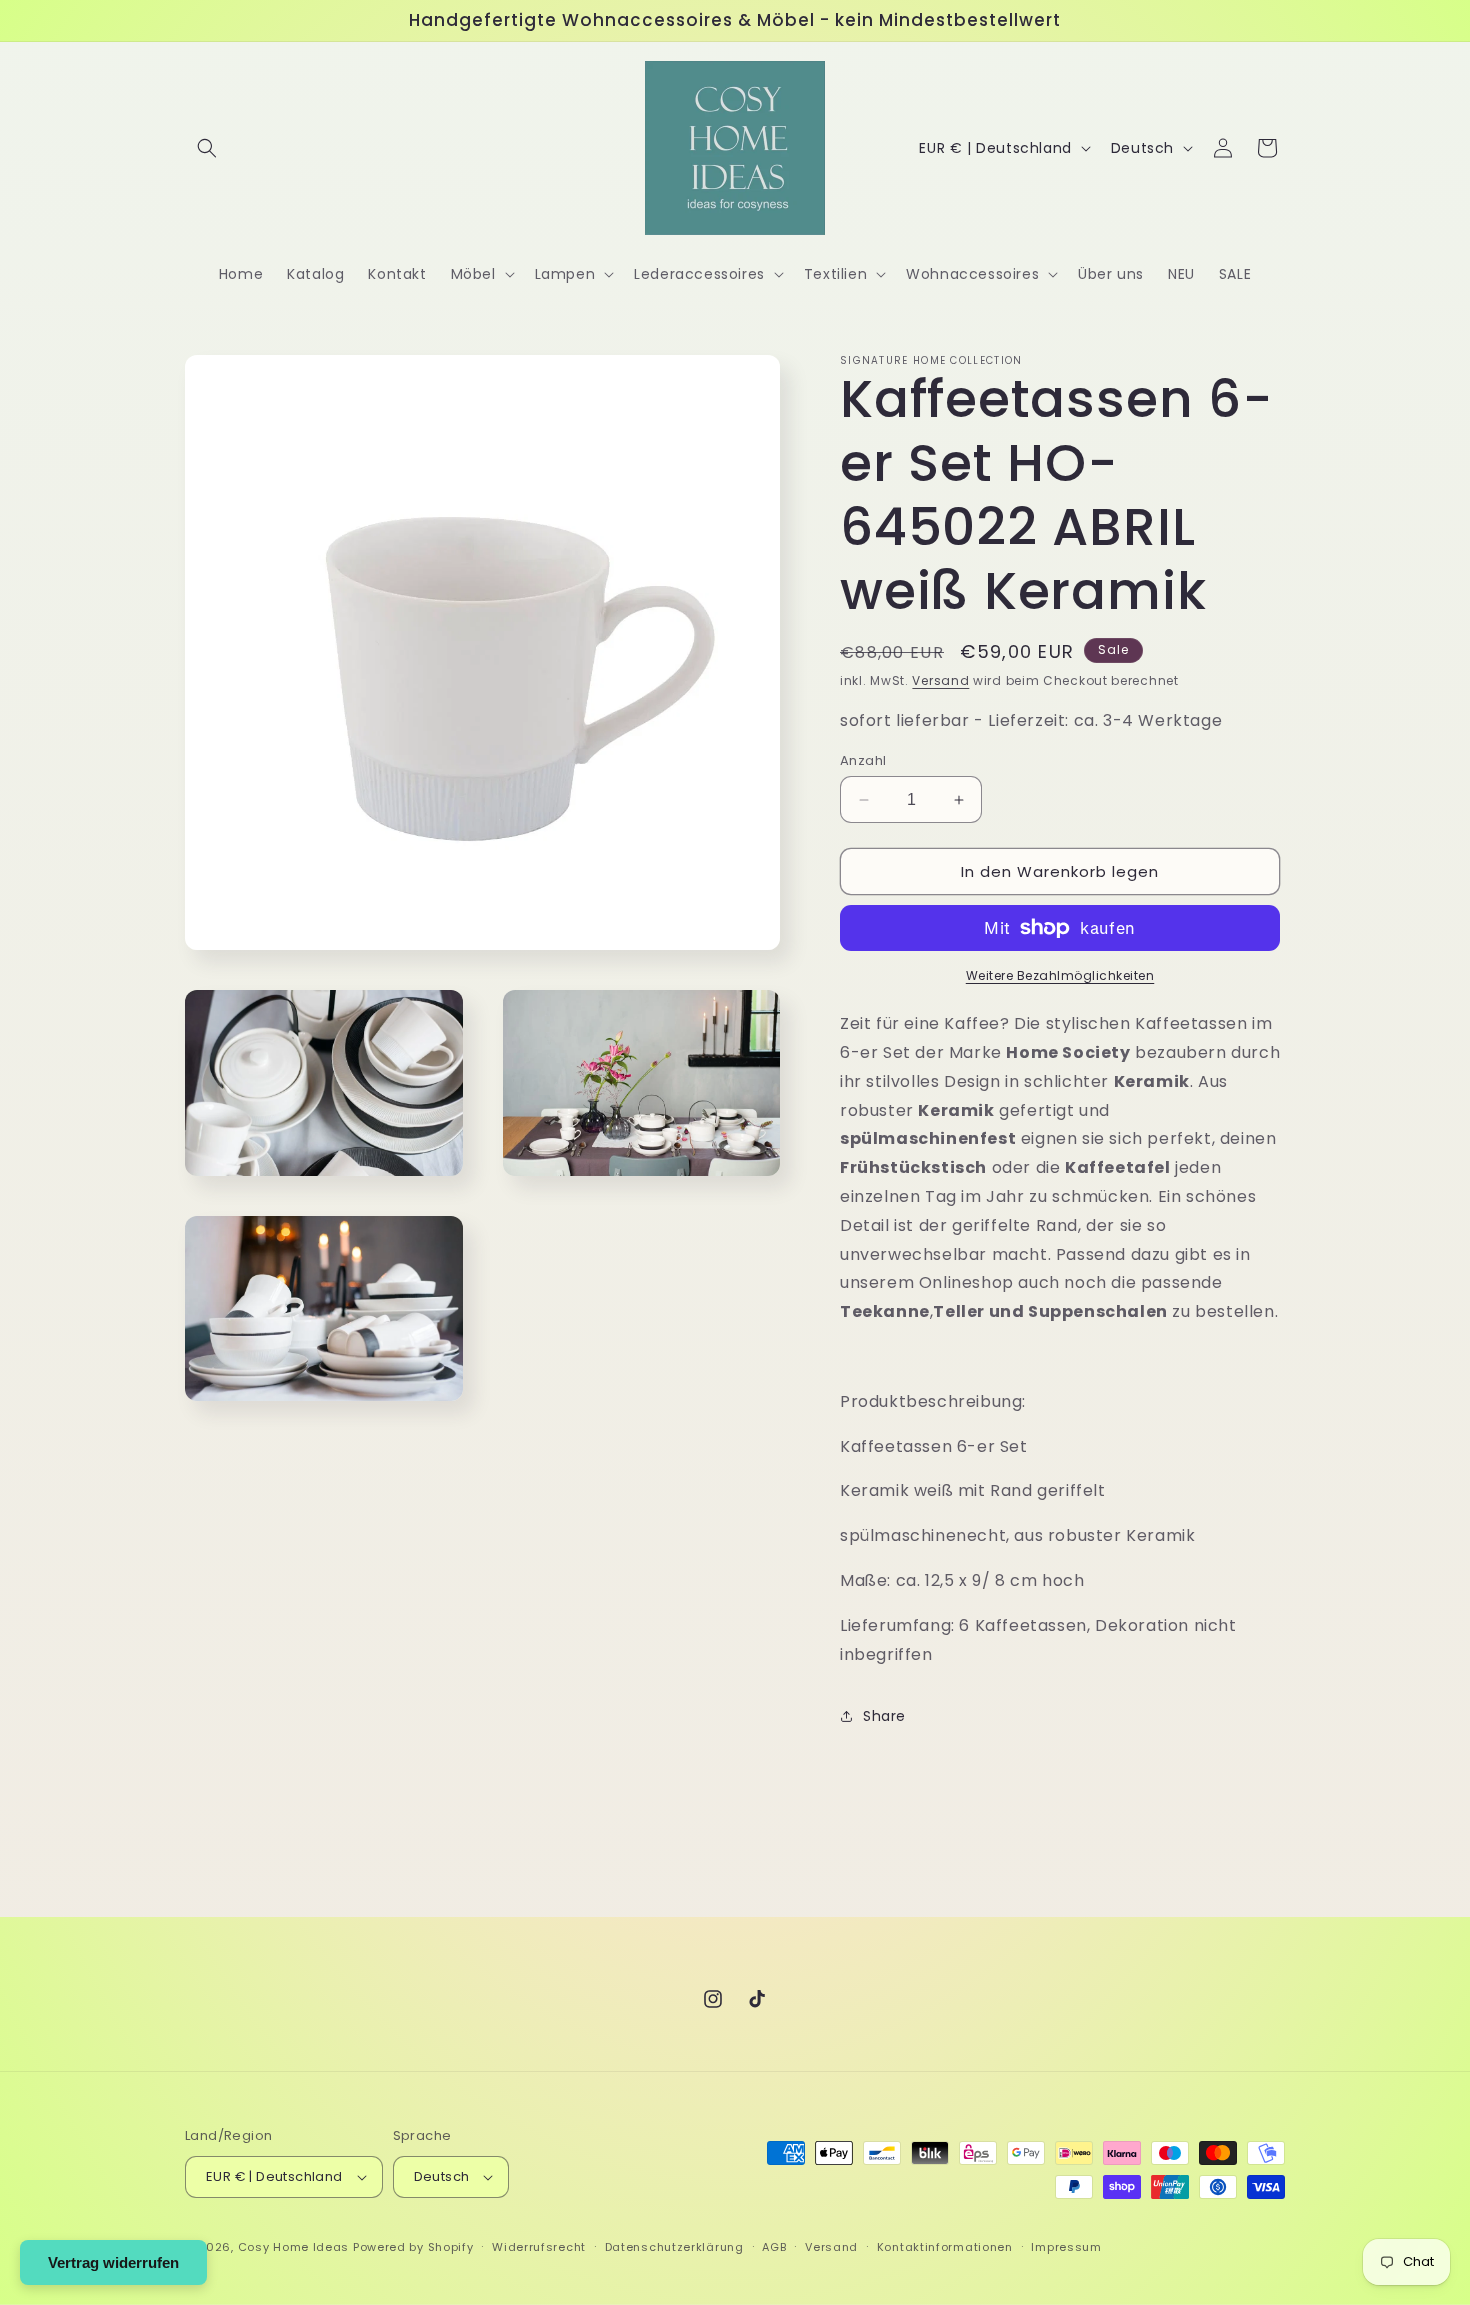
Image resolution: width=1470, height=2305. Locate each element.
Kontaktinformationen (945, 2247)
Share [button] (884, 1716)
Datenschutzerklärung (674, 2247)
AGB (774, 2247)
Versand (940, 680)
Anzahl (863, 760)
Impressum (1066, 2247)
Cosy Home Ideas (294, 2247)
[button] (207, 148)
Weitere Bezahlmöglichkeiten (1060, 975)
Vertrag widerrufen (113, 2262)
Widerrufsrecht (539, 2247)
